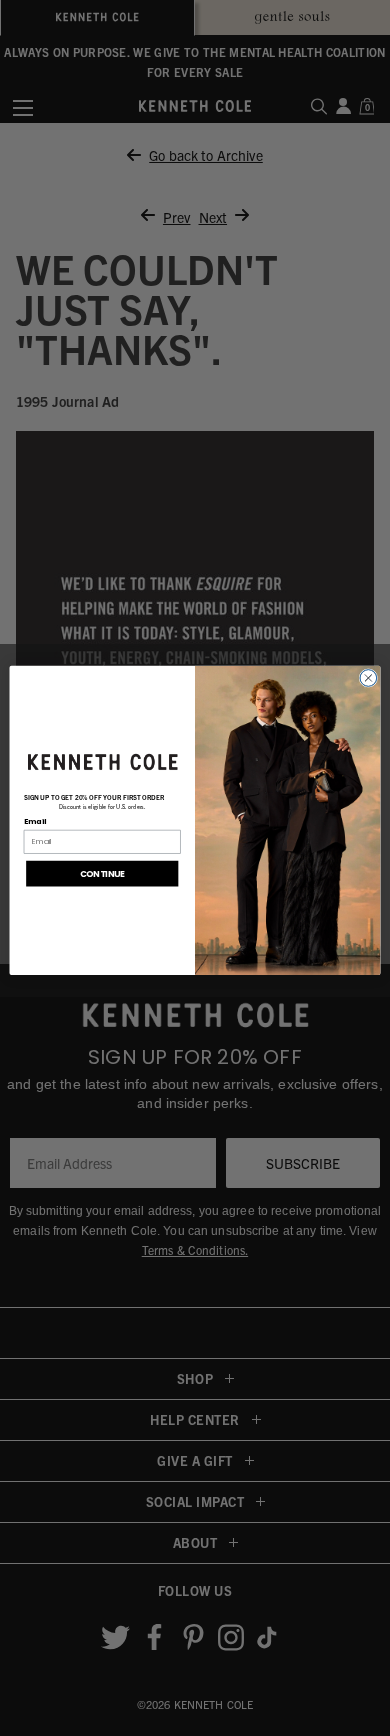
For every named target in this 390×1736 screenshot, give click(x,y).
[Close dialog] (368, 678)
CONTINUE (102, 873)
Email (35, 820)
